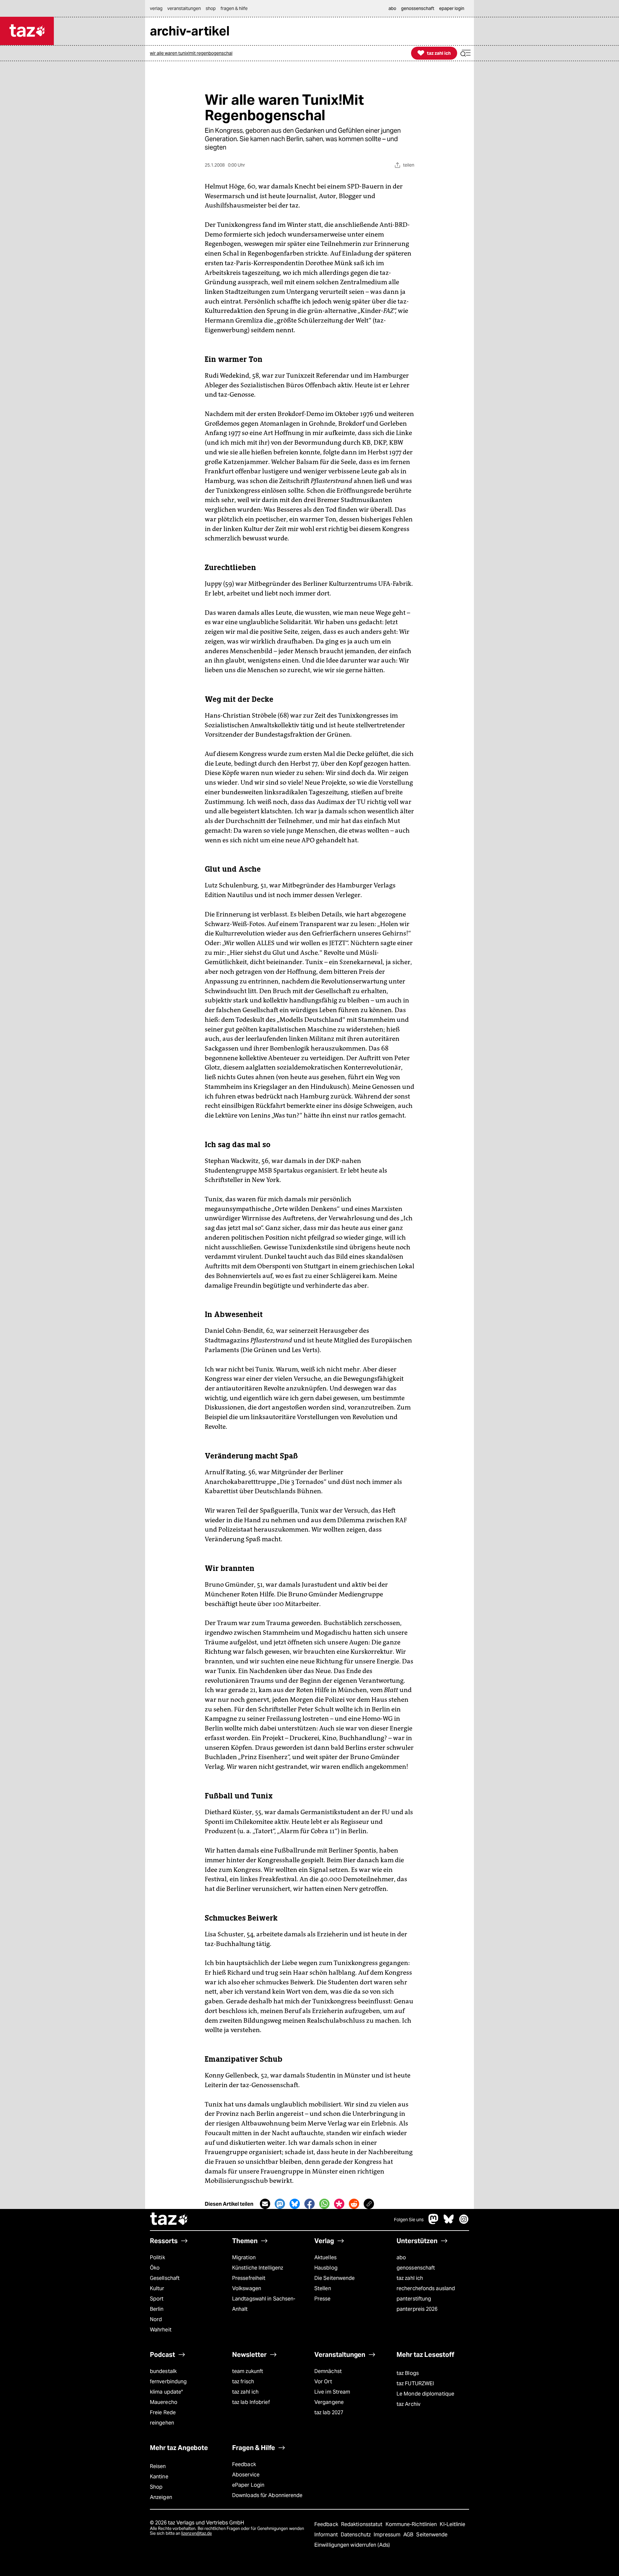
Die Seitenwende (334, 2278)
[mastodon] (434, 2222)
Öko (155, 2268)
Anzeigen (161, 2497)
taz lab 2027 (329, 2412)
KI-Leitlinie (452, 2524)
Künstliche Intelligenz (258, 2268)
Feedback (244, 2464)
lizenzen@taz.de (197, 2533)
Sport (157, 2299)
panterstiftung (414, 2299)
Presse (323, 2299)
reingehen (162, 2423)
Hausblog (326, 2268)
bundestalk (163, 2371)
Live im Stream (332, 2392)
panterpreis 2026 (417, 2309)
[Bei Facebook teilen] (309, 2204)
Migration (244, 2257)
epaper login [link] (452, 8)
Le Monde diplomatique (425, 2394)
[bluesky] (449, 2222)
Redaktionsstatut (363, 2524)
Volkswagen (247, 2288)
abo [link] (392, 8)
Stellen (323, 2288)
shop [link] (211, 8)
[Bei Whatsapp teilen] (324, 2204)
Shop (156, 2487)
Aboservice (246, 2475)
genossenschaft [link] (418, 8)
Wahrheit (161, 2330)
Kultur (157, 2288)
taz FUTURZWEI (415, 2383)
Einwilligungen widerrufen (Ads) (352, 2545)
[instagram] (464, 2222)
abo (401, 2257)
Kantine (159, 2477)
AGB (409, 2535)
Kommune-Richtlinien (412, 2524)
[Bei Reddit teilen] (354, 2204)
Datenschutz (356, 2535)
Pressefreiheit (249, 2278)
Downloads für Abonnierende (267, 2495)
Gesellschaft (165, 2278)
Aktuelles (325, 2257)
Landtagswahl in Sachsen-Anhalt (264, 2304)
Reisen (158, 2466)
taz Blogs (408, 2373)
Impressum (388, 2535)
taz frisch (243, 2382)
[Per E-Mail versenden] (265, 2204)
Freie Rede (163, 2412)
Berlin (157, 2309)
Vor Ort (323, 2382)
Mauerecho (164, 2402)
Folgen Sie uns (409, 2220)
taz (169, 2220)
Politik (157, 2257)
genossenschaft (416, 2268)
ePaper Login (248, 2485)
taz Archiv (408, 2404)
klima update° (166, 2392)
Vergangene (329, 2402)
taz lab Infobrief (251, 2402)
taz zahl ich (410, 2278)
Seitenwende (432, 2535)
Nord (156, 2319)
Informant (327, 2535)
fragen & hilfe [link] (234, 8)
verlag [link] (156, 8)
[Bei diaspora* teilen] (339, 2204)
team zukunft (248, 2371)
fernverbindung (168, 2382)
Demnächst (328, 2371)
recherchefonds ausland (426, 2288)
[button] (466, 53)
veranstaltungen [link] (184, 8)
